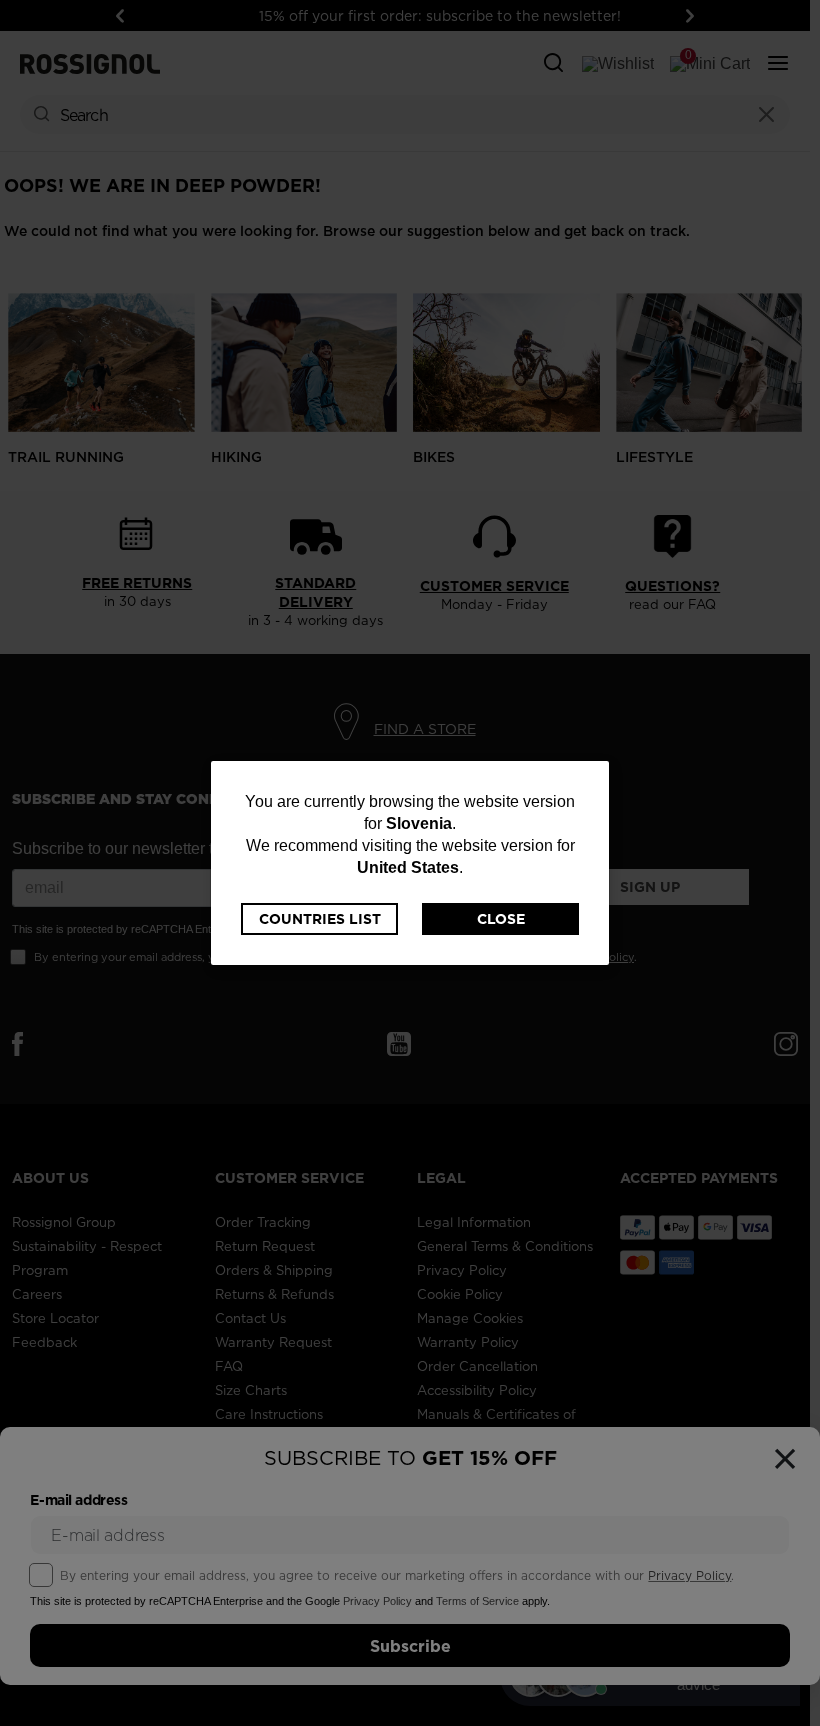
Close (501, 919)
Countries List (320, 919)
